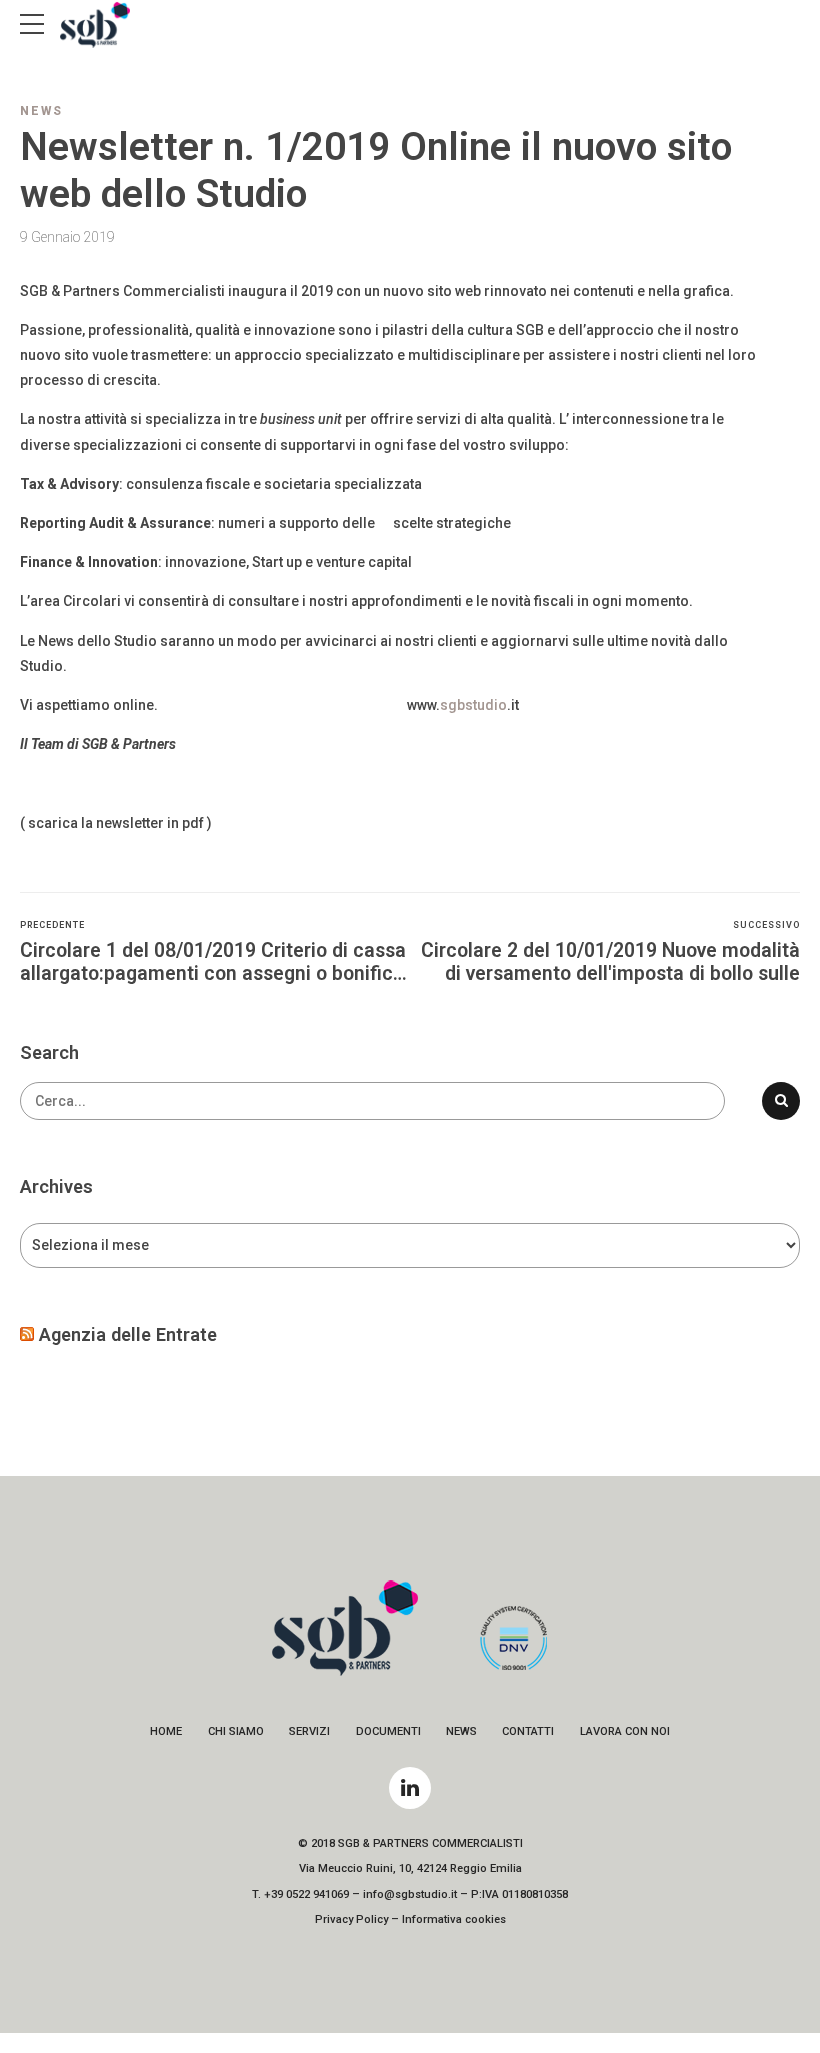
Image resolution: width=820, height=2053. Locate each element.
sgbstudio (473, 705)
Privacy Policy (351, 1919)
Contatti (528, 1731)
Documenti (388, 1731)
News (41, 111)
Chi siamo (236, 1731)
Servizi (309, 1731)
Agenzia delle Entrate (128, 1334)
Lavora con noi (625, 1731)
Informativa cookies (454, 1919)
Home (166, 1731)
